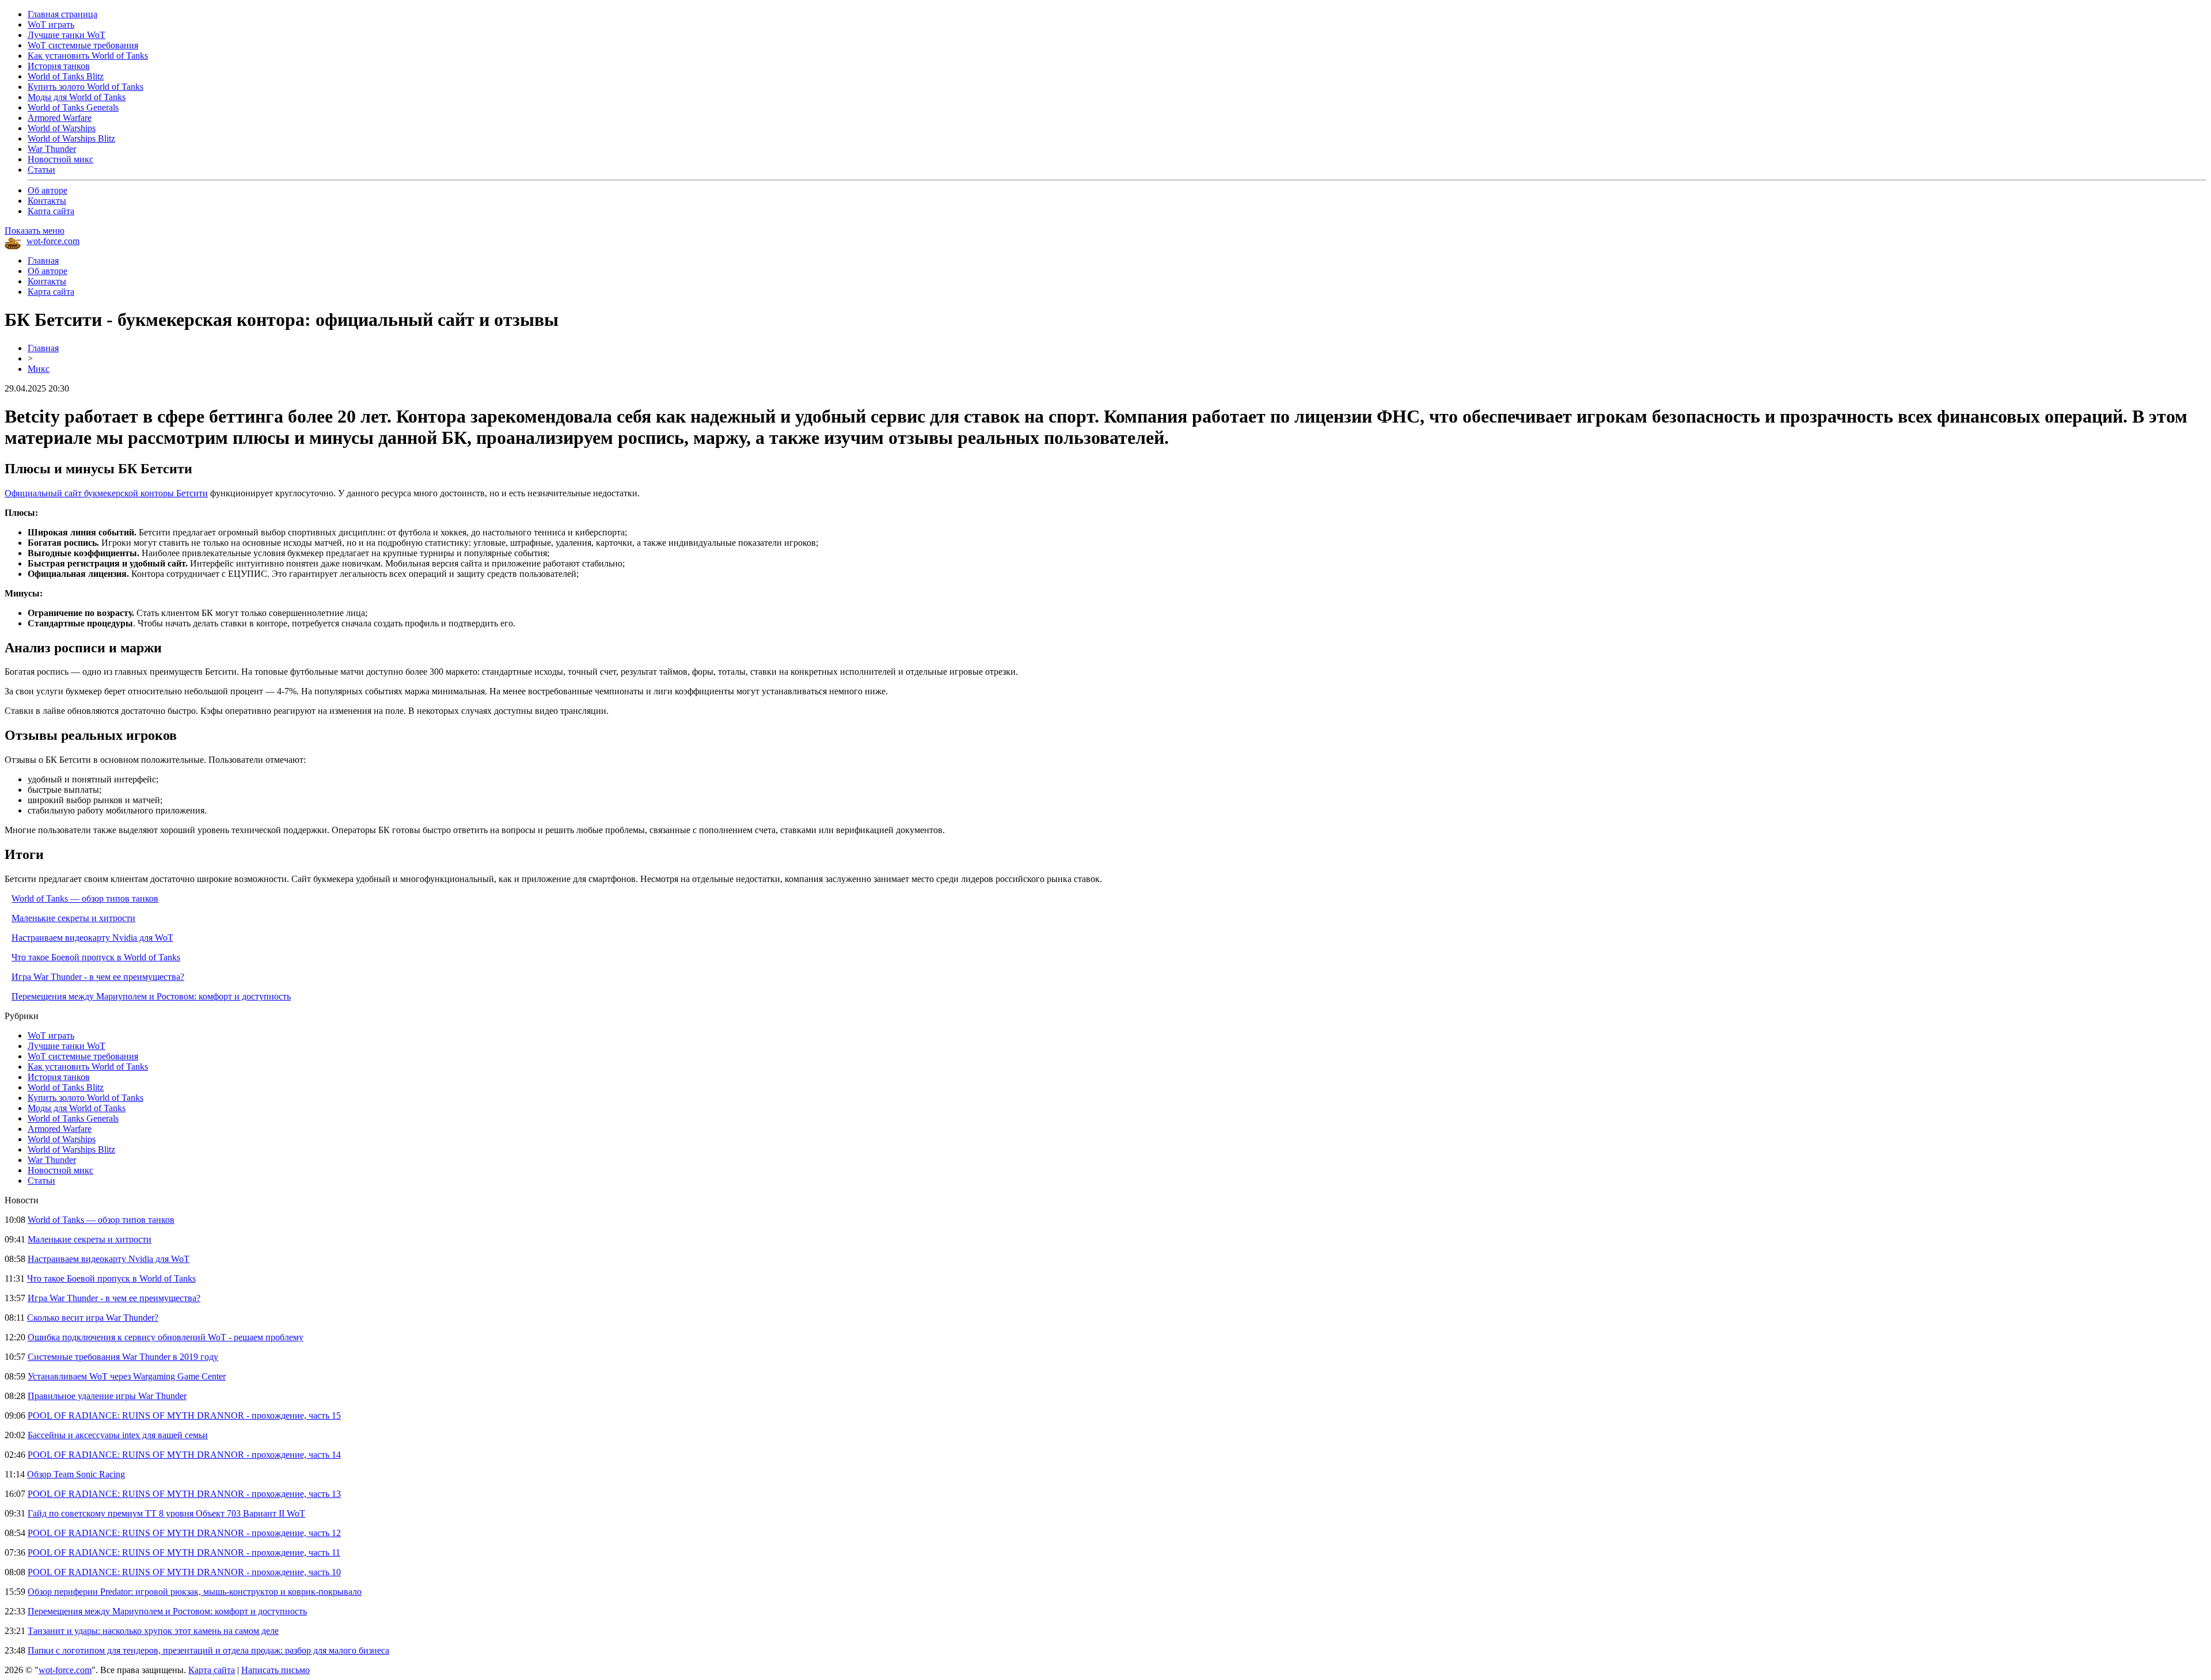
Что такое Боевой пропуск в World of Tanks (96, 957)
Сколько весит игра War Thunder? (93, 1318)
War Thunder (52, 149)
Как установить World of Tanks (88, 56)
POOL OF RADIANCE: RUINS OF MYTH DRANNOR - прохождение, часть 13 (184, 1494)
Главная (43, 261)
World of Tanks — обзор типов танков (85, 898)
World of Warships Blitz (71, 138)
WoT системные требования (83, 45)
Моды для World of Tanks (77, 97)
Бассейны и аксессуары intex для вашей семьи (118, 1435)
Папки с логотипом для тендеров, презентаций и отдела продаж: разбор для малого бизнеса (208, 1650)
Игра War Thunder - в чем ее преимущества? (98, 977)
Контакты (47, 201)
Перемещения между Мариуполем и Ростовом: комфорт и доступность (151, 996)
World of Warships (62, 128)
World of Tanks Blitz (66, 76)
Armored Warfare (60, 118)
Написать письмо (276, 1670)
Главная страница (62, 14)
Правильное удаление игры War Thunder (107, 1396)
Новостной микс (60, 159)
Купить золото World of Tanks (86, 87)
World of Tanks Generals (73, 107)
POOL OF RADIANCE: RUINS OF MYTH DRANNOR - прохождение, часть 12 (184, 1533)
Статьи (41, 170)
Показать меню (35, 231)
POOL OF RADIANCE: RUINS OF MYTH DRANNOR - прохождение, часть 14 (184, 1455)
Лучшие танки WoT (67, 35)
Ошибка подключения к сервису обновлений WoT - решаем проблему (166, 1337)
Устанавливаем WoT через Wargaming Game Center (127, 1376)
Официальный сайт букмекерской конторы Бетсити (106, 493)
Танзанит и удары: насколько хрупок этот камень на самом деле (153, 1631)
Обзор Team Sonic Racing (76, 1474)
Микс (39, 369)
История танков (59, 66)
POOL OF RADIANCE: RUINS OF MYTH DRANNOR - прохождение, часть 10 (184, 1572)
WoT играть (51, 24)
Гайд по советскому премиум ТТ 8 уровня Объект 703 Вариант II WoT (166, 1513)
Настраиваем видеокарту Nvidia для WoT (92, 938)
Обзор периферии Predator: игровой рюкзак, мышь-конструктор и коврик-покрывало (195, 1592)
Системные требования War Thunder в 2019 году (123, 1357)
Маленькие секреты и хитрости (73, 918)
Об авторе (48, 190)
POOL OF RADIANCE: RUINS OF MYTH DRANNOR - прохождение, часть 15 (184, 1415)
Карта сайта (51, 211)
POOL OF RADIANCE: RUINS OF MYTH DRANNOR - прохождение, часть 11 (184, 1552)
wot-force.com (53, 241)
